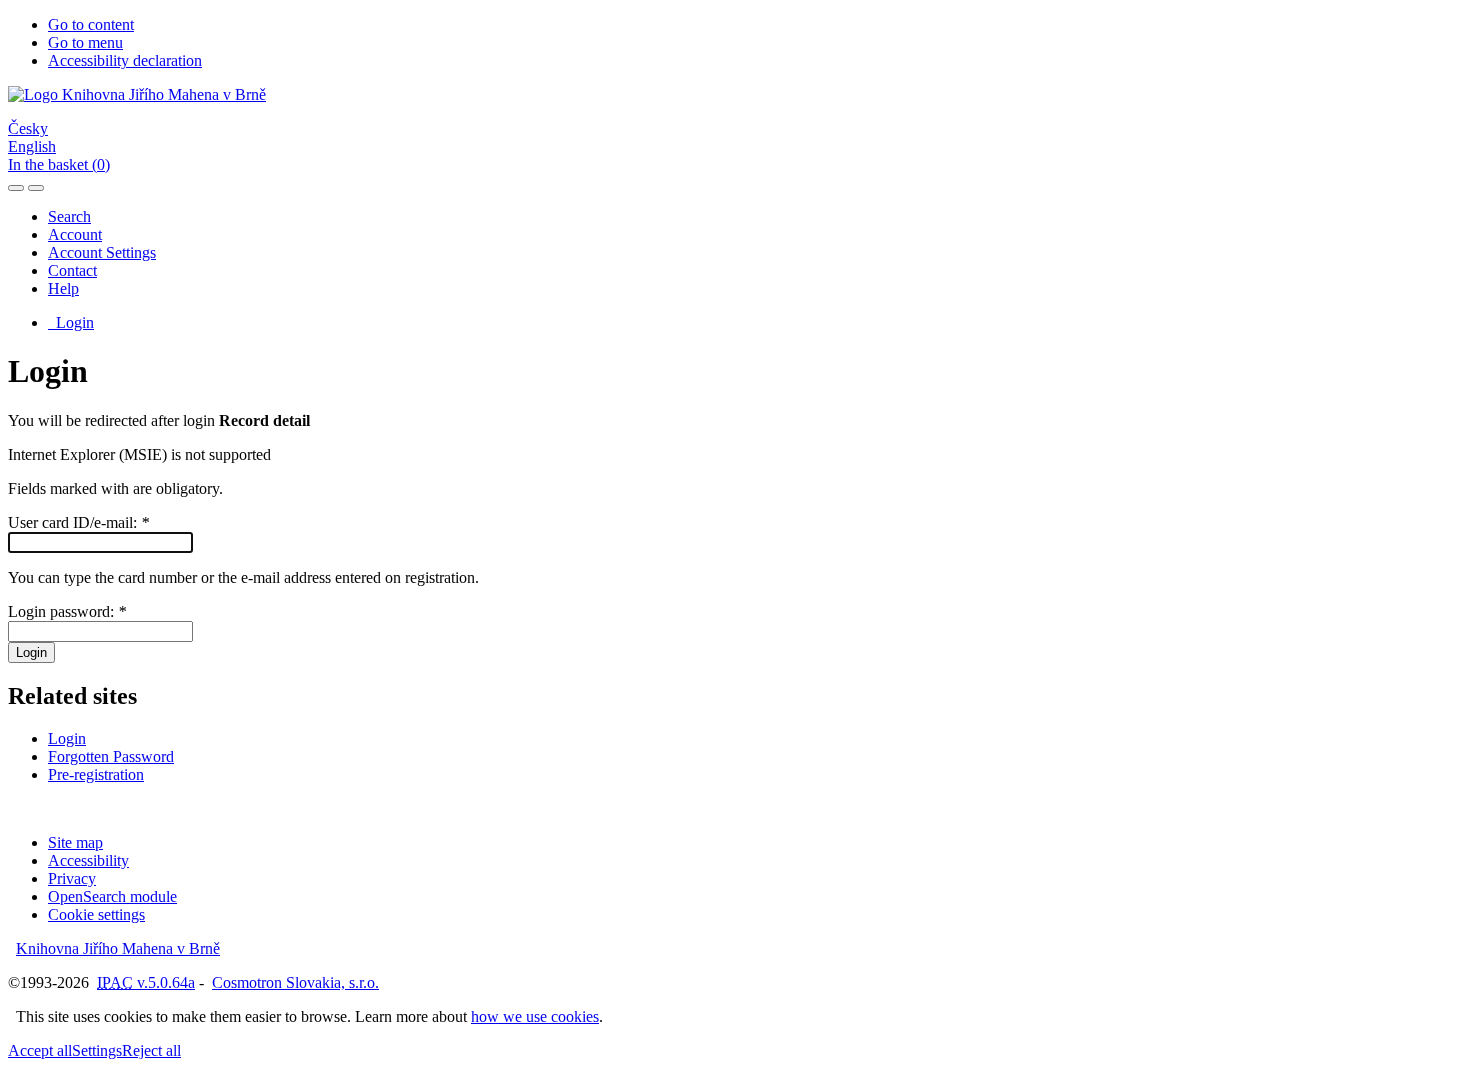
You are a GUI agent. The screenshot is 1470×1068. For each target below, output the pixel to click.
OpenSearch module (112, 896)
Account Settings (102, 252)
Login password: (67, 611)
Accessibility (88, 860)
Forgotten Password (111, 756)
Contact (72, 270)
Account (75, 234)
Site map (75, 842)
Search (69, 216)
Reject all (151, 1050)
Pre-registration (96, 774)
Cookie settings (96, 914)
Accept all (40, 1050)
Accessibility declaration (125, 60)
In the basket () (59, 164)
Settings (97, 1050)
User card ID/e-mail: (78, 522)
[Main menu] (36, 188)
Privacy (72, 878)
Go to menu (85, 42)
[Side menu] (16, 188)
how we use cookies (535, 1016)
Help (63, 288)
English (32, 146)
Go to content (91, 24)
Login (71, 322)
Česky (28, 128)
